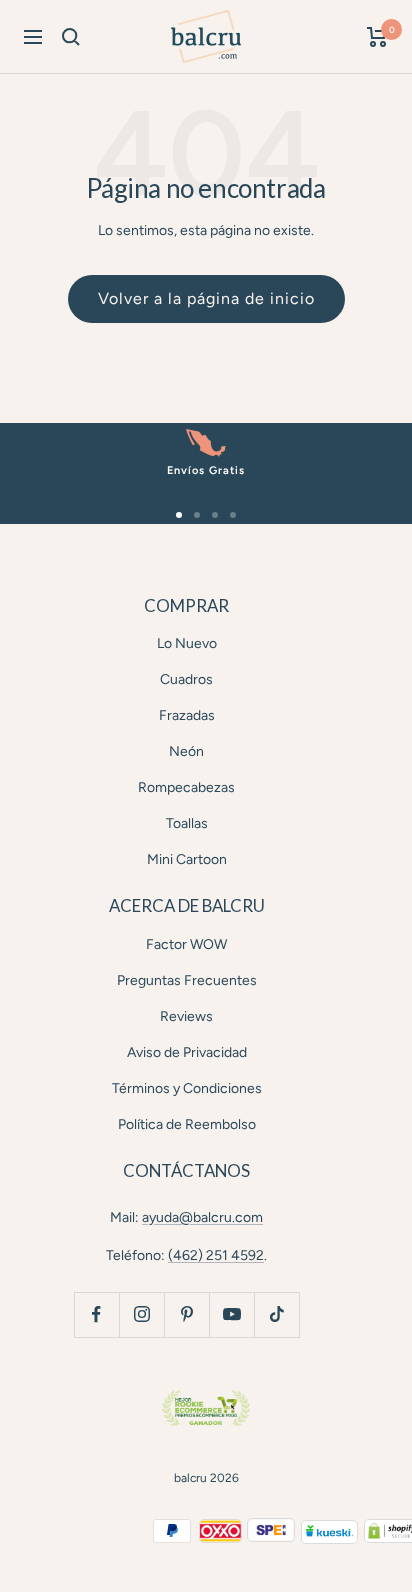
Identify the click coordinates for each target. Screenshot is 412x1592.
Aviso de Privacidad (187, 1052)
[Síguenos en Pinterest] (186, 1314)
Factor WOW (186, 944)
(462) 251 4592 (216, 1255)
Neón (186, 751)
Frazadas (187, 715)
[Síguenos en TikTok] (276, 1314)
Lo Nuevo (187, 643)
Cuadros (186, 679)
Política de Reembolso (187, 1124)
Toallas (187, 823)
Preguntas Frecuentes (187, 980)
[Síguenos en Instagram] (141, 1314)
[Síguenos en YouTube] (231, 1314)
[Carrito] (377, 37)
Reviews (186, 1016)
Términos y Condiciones (187, 1088)
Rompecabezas (186, 787)
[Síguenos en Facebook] (96, 1314)
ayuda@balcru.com (202, 1217)
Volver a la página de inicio (206, 298)
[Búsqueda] (71, 37)
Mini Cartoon (187, 859)
